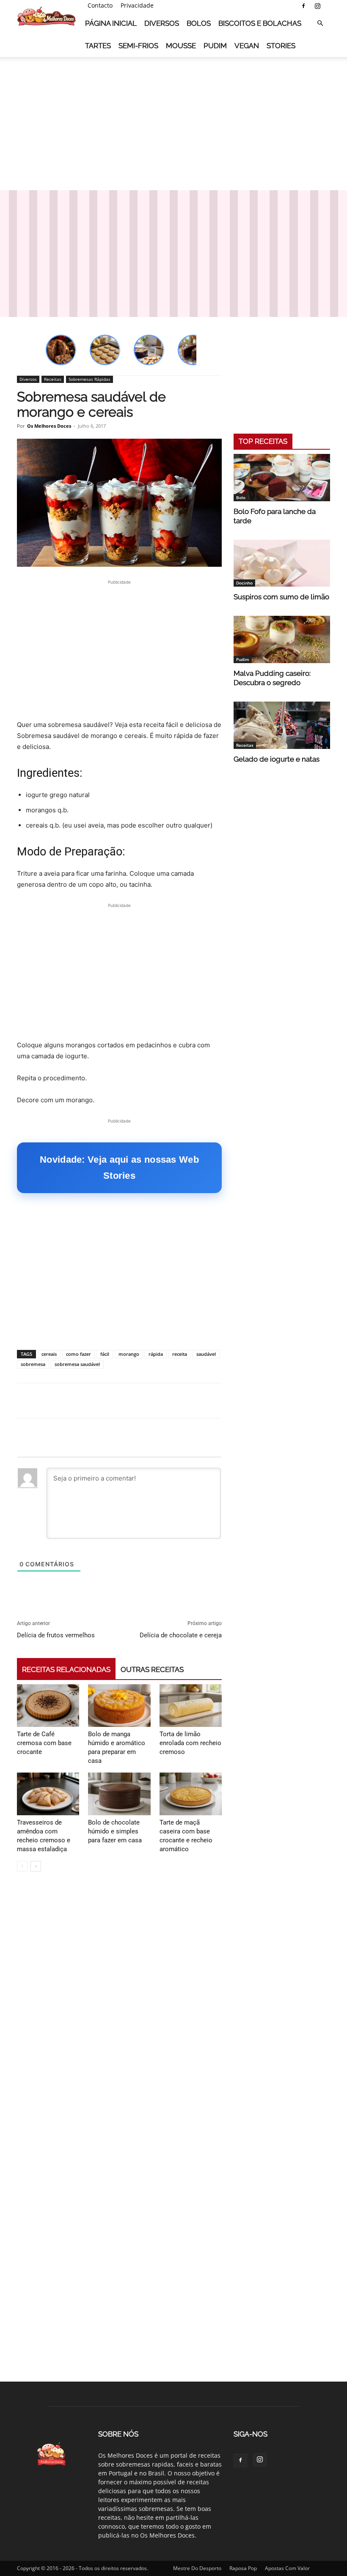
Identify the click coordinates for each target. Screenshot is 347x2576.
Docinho (244, 583)
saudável (206, 1354)
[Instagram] (317, 6)
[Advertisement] (173, 122)
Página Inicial (111, 23)
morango (129, 1354)
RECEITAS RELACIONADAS (66, 1669)
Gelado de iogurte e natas (277, 759)
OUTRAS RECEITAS (152, 1669)
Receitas (53, 379)
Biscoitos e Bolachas (260, 23)
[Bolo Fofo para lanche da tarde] (282, 478)
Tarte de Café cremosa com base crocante (44, 1743)
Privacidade (137, 5)
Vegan (247, 46)
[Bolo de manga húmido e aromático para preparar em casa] (119, 1706)
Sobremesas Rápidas (90, 379)
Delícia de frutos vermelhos (56, 1635)
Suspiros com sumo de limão (281, 597)
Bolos (199, 23)
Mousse (181, 46)
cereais (49, 1354)
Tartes (98, 46)
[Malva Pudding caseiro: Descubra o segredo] (282, 639)
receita (180, 1354)
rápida (156, 1354)
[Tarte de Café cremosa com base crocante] (48, 1706)
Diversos (162, 23)
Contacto (100, 5)
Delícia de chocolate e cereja (181, 1635)
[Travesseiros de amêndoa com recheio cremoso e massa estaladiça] (48, 1794)
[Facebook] (303, 6)
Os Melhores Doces (49, 426)
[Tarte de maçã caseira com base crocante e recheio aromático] (191, 1794)
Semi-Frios (138, 46)
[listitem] (61, 350)
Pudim (215, 46)
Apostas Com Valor (287, 2568)
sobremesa (33, 1364)
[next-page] (36, 1866)
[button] (320, 23)
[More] (327, 1401)
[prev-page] (22, 1866)
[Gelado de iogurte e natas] (282, 725)
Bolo (241, 497)
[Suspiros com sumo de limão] (282, 563)
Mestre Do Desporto (197, 2568)
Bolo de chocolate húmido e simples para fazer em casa (115, 1831)
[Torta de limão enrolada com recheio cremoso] (191, 1706)
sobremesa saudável (77, 1364)
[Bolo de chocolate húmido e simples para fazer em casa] (119, 1794)
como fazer (78, 1354)
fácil (105, 1354)
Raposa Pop (243, 2568)
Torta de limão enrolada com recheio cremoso (190, 1743)
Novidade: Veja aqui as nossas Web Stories (119, 1168)
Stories (281, 46)
